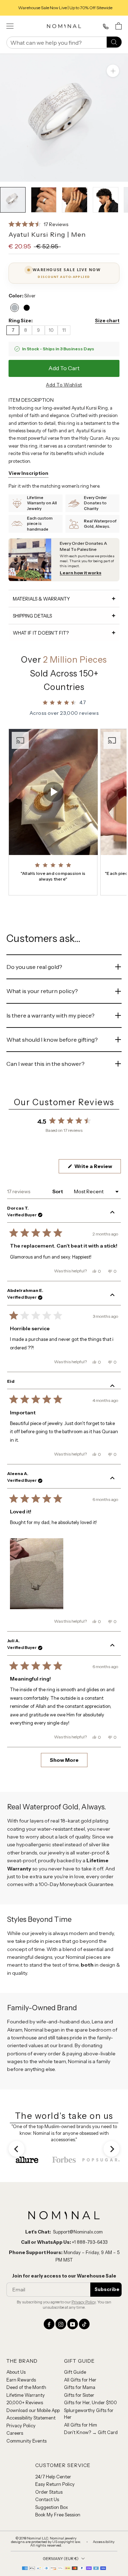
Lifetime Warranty (26, 2395)
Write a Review (97, 1168)
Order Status (49, 2492)
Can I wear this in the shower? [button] (46, 1064)
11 (64, 330)
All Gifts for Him (81, 2425)
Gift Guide (75, 2372)
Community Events (26, 2441)
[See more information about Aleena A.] (112, 1479)
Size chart (107, 320)
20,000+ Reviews (25, 2402)
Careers (15, 2433)
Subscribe (107, 2289)
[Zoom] (113, 71)
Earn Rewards (21, 2380)
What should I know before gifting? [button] (52, 1040)
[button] (38, 224)
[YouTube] (73, 2324)
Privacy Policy (84, 2302)
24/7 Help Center (53, 2477)
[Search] (114, 42)
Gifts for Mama (80, 2387)
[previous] (17, 2149)
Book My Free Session (58, 2515)
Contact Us (47, 2499)
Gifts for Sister (79, 2395)
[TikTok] (84, 2324)
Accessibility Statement (31, 2418)
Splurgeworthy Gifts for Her (89, 2414)
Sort (58, 1191)
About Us (16, 2372)
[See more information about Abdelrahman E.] (112, 1295)
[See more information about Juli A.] (112, 1646)
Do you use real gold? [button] (34, 967)
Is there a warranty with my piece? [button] (50, 1015)
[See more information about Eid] (112, 1386)
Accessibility (104, 2542)
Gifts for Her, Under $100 (90, 2402)
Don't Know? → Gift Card (91, 2432)
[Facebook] (49, 2324)
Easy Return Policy (55, 2484)
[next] (111, 2149)
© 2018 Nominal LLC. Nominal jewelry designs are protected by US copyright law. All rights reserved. (46, 2542)
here (95, 486)
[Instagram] (61, 2324)
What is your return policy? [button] (42, 991)
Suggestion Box (52, 2507)
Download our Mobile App (33, 2410)
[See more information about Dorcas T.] (112, 1213)
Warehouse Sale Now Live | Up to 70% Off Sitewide (64, 8)
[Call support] (106, 27)
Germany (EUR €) (61, 2559)
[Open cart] (119, 26)
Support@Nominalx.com (78, 2232)
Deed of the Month (26, 2387)
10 (51, 330)
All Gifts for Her (80, 2380)
